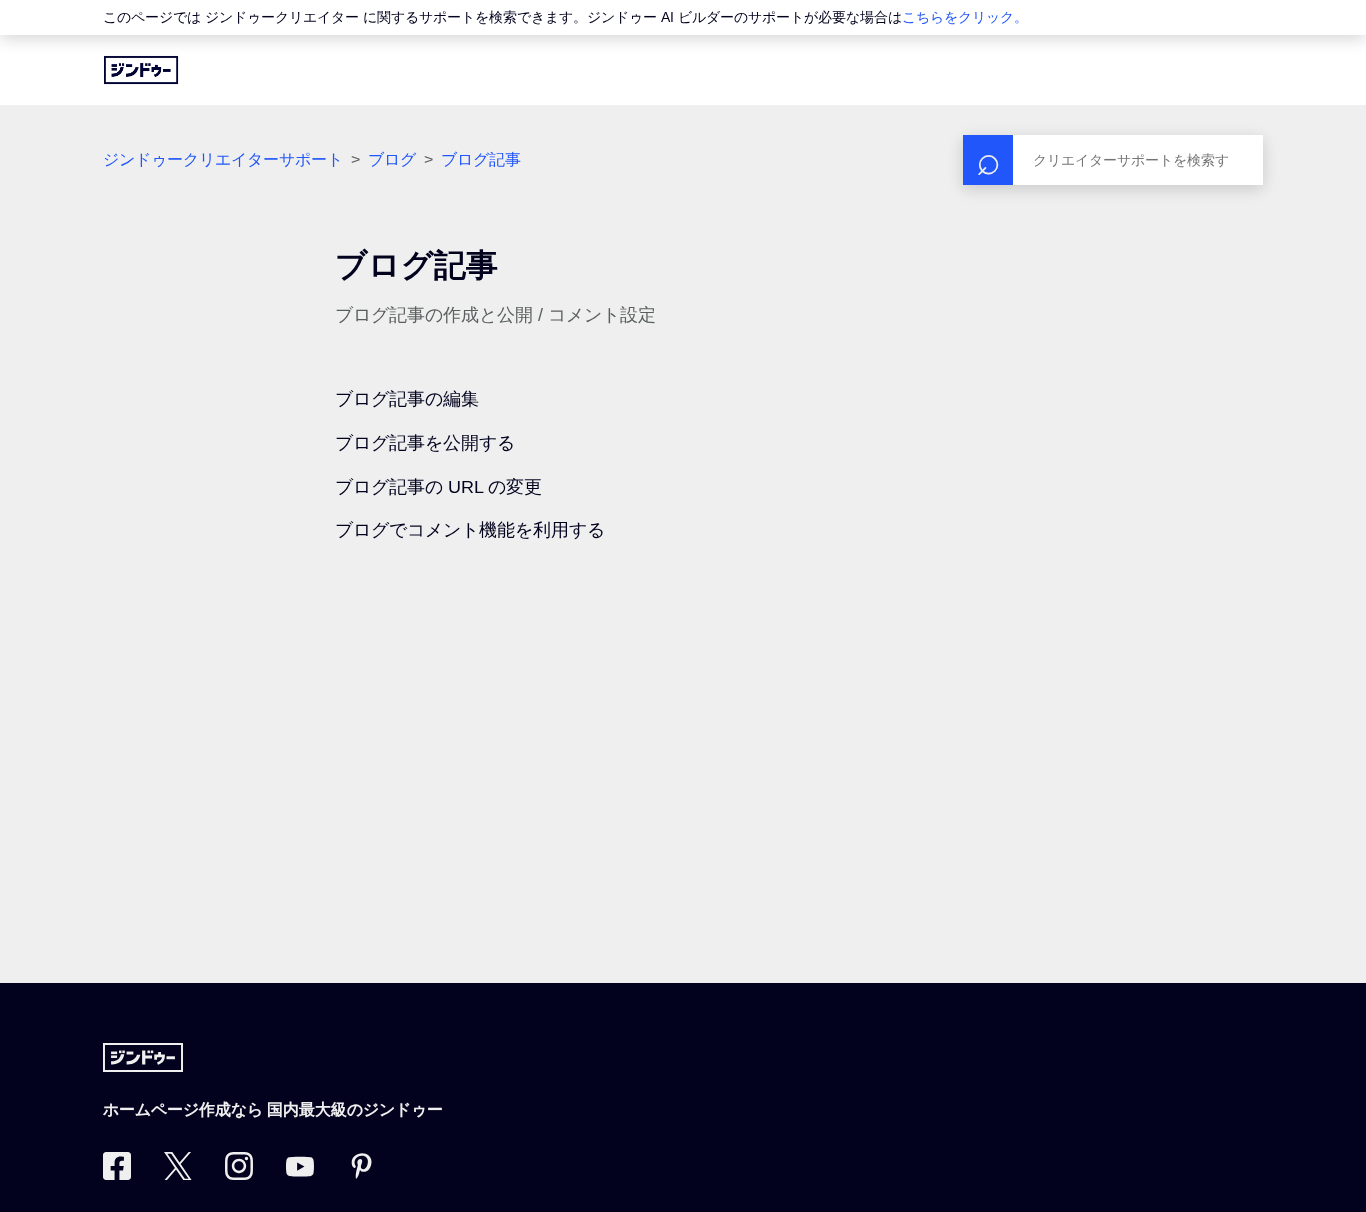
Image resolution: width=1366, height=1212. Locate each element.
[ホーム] (141, 70)
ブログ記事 (481, 159)
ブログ (392, 159)
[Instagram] (239, 1174)
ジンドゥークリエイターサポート (223, 159)
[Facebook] (117, 1174)
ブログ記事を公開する (425, 443)
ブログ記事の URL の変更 (438, 487)
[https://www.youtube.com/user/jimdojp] (300, 1174)
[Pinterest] (361, 1174)
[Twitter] (178, 1174)
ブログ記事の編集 (407, 399)
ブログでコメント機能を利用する (470, 530)
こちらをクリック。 (965, 17)
